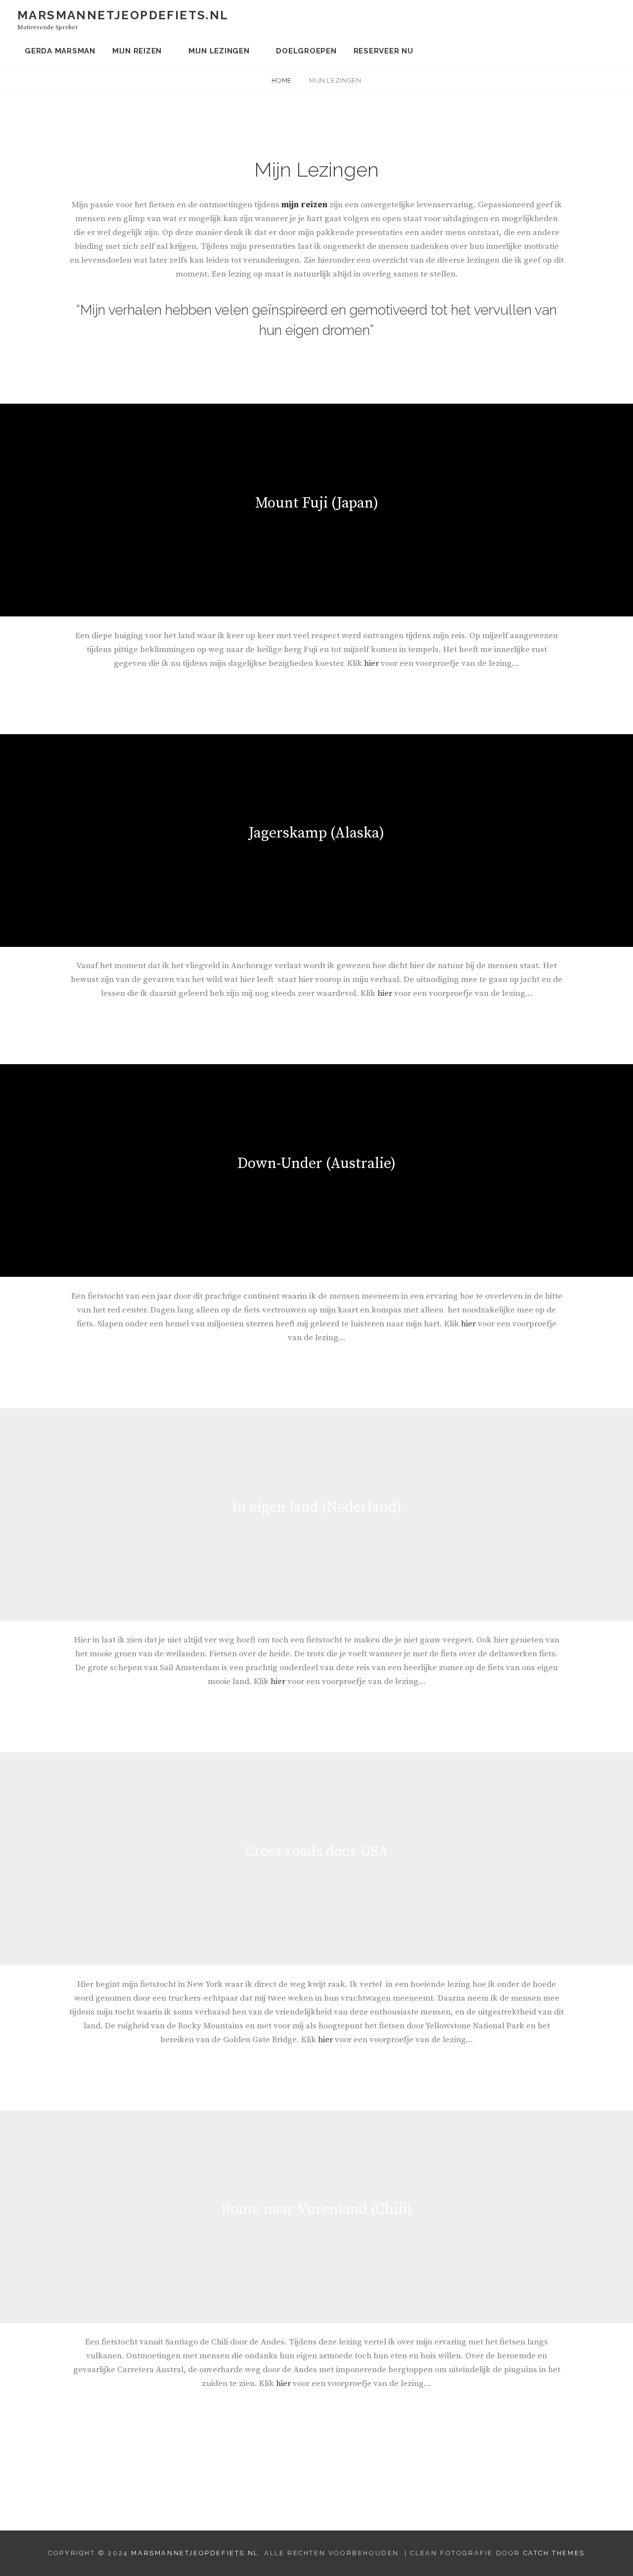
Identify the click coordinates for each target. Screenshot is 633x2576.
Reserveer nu (384, 51)
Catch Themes (554, 2553)
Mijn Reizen (137, 51)
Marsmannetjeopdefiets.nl (123, 15)
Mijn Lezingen (219, 51)
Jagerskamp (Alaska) (316, 833)
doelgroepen (306, 51)
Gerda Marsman (60, 51)
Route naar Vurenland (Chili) (316, 2209)
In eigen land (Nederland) (317, 1507)
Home (282, 80)
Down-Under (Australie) (316, 1164)
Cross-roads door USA (316, 1852)
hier (372, 663)
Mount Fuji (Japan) (317, 503)
